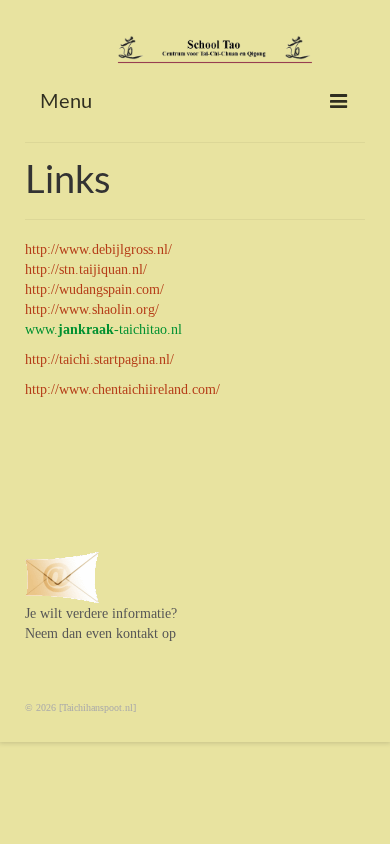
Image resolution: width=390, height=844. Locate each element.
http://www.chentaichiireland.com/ (122, 389)
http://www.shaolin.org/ (92, 309)
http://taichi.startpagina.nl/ (99, 359)
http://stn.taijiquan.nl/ (86, 269)
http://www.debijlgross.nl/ (98, 249)
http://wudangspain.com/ (94, 289)
